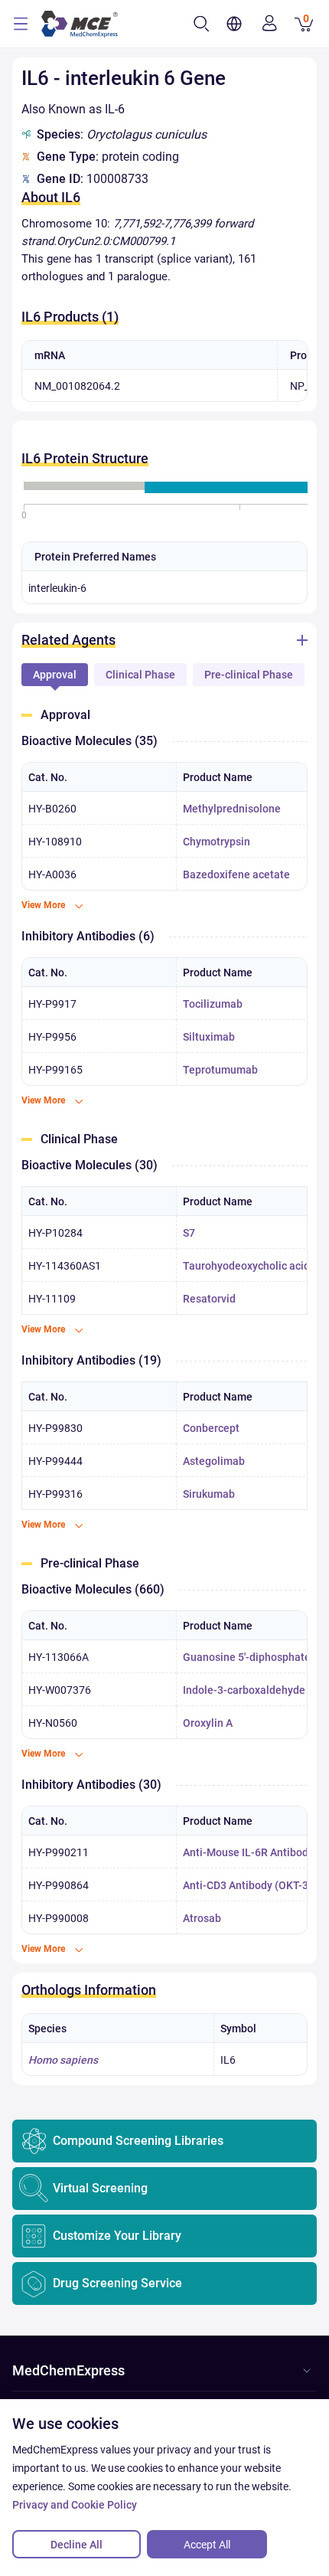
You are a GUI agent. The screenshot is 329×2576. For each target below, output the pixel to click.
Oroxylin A (208, 1723)
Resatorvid (209, 1299)
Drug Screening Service (117, 2283)
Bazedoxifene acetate (236, 874)
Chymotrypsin (217, 842)
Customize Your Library (117, 2236)
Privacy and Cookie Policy (75, 2505)
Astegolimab (214, 1461)
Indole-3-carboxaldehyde (244, 1690)
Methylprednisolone (232, 809)
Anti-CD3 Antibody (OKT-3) (248, 1885)
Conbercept (211, 1428)
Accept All (207, 2545)
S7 (189, 1233)
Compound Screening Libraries (138, 2141)
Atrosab (202, 1918)
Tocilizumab (213, 1004)
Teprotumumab (220, 1070)
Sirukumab (209, 1494)
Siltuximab (209, 1037)
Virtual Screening (100, 2188)
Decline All (77, 2545)
